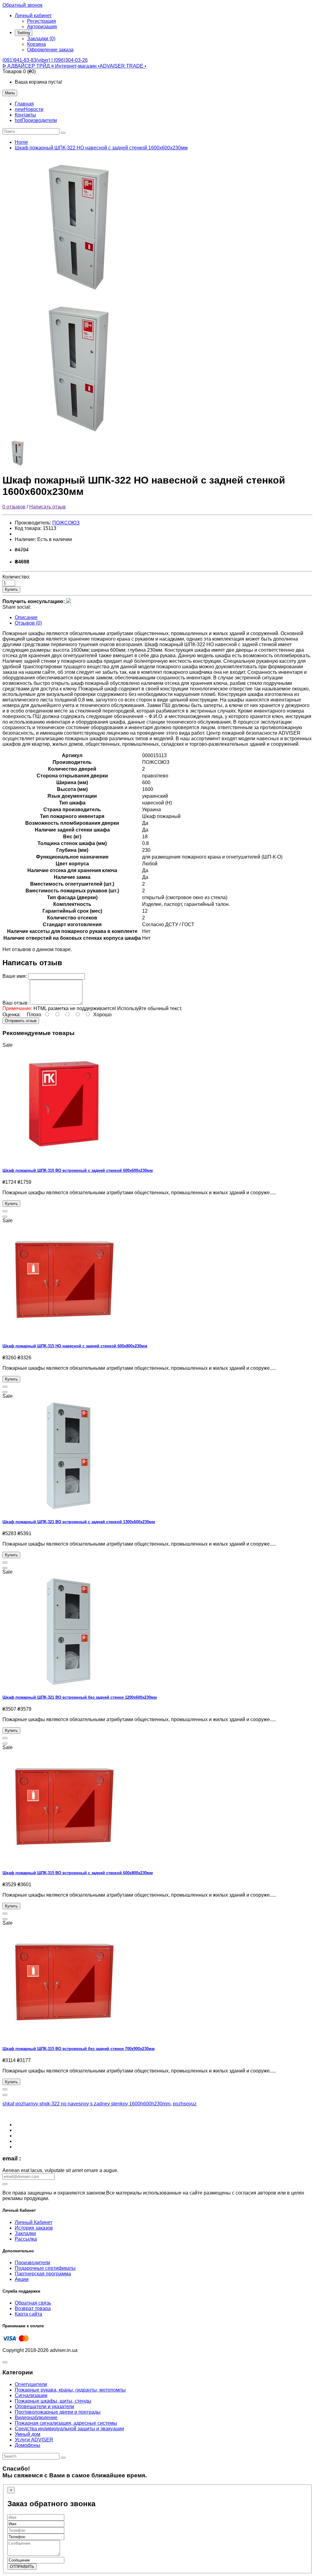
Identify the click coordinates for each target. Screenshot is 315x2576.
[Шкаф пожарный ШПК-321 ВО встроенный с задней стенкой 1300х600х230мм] (64, 1509)
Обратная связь (33, 2303)
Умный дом (28, 2434)
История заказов (34, 2228)
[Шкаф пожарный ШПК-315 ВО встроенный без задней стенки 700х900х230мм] (64, 2036)
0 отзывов (14, 507)
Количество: (16, 577)
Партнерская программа (43, 2274)
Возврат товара (33, 2308)
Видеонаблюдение (36, 2418)
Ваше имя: (15, 976)
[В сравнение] (5, 1217)
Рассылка (26, 2239)
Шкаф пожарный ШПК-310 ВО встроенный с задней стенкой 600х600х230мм (78, 1170)
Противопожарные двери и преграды (58, 2412)
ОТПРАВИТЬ (22, 2567)
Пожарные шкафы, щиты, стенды (53, 2401)
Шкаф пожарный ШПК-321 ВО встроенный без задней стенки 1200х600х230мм (80, 1697)
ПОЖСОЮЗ (66, 523)
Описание (26, 617)
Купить (11, 589)
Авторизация (42, 27)
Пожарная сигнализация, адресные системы (66, 2423)
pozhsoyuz (185, 2104)
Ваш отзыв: (16, 1003)
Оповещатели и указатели (44, 2406)
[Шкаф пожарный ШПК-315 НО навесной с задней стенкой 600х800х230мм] (64, 1334)
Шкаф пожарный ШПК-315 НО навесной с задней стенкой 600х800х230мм (75, 1346)
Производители (32, 2263)
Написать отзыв (48, 507)
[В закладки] (5, 1211)
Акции (22, 2279)
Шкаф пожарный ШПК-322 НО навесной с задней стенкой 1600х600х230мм (101, 148)
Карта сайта (28, 2314)
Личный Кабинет (34, 2222)
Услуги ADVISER (34, 2440)
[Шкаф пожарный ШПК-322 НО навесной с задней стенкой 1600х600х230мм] (79, 294)
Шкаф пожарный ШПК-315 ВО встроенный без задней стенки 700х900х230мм (79, 2049)
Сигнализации (31, 2395)
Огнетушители (31, 2384)
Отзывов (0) (28, 623)
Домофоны (28, 2445)
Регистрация (42, 21)
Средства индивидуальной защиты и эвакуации (69, 2429)
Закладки (25, 2233)
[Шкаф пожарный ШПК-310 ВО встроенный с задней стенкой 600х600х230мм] (64, 1158)
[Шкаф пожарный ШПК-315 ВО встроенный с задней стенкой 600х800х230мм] (64, 1861)
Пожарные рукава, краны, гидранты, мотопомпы (70, 2390)
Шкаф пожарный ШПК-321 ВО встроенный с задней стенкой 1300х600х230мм (79, 1522)
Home (21, 142)
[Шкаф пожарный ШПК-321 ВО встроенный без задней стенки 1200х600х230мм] (64, 1685)
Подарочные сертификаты (45, 2268)
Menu (10, 93)
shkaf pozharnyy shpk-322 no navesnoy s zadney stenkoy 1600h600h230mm (86, 2104)
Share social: (17, 607)
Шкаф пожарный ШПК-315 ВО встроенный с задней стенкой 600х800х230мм (78, 1873)
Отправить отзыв (21, 1021)
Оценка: (12, 1015)
